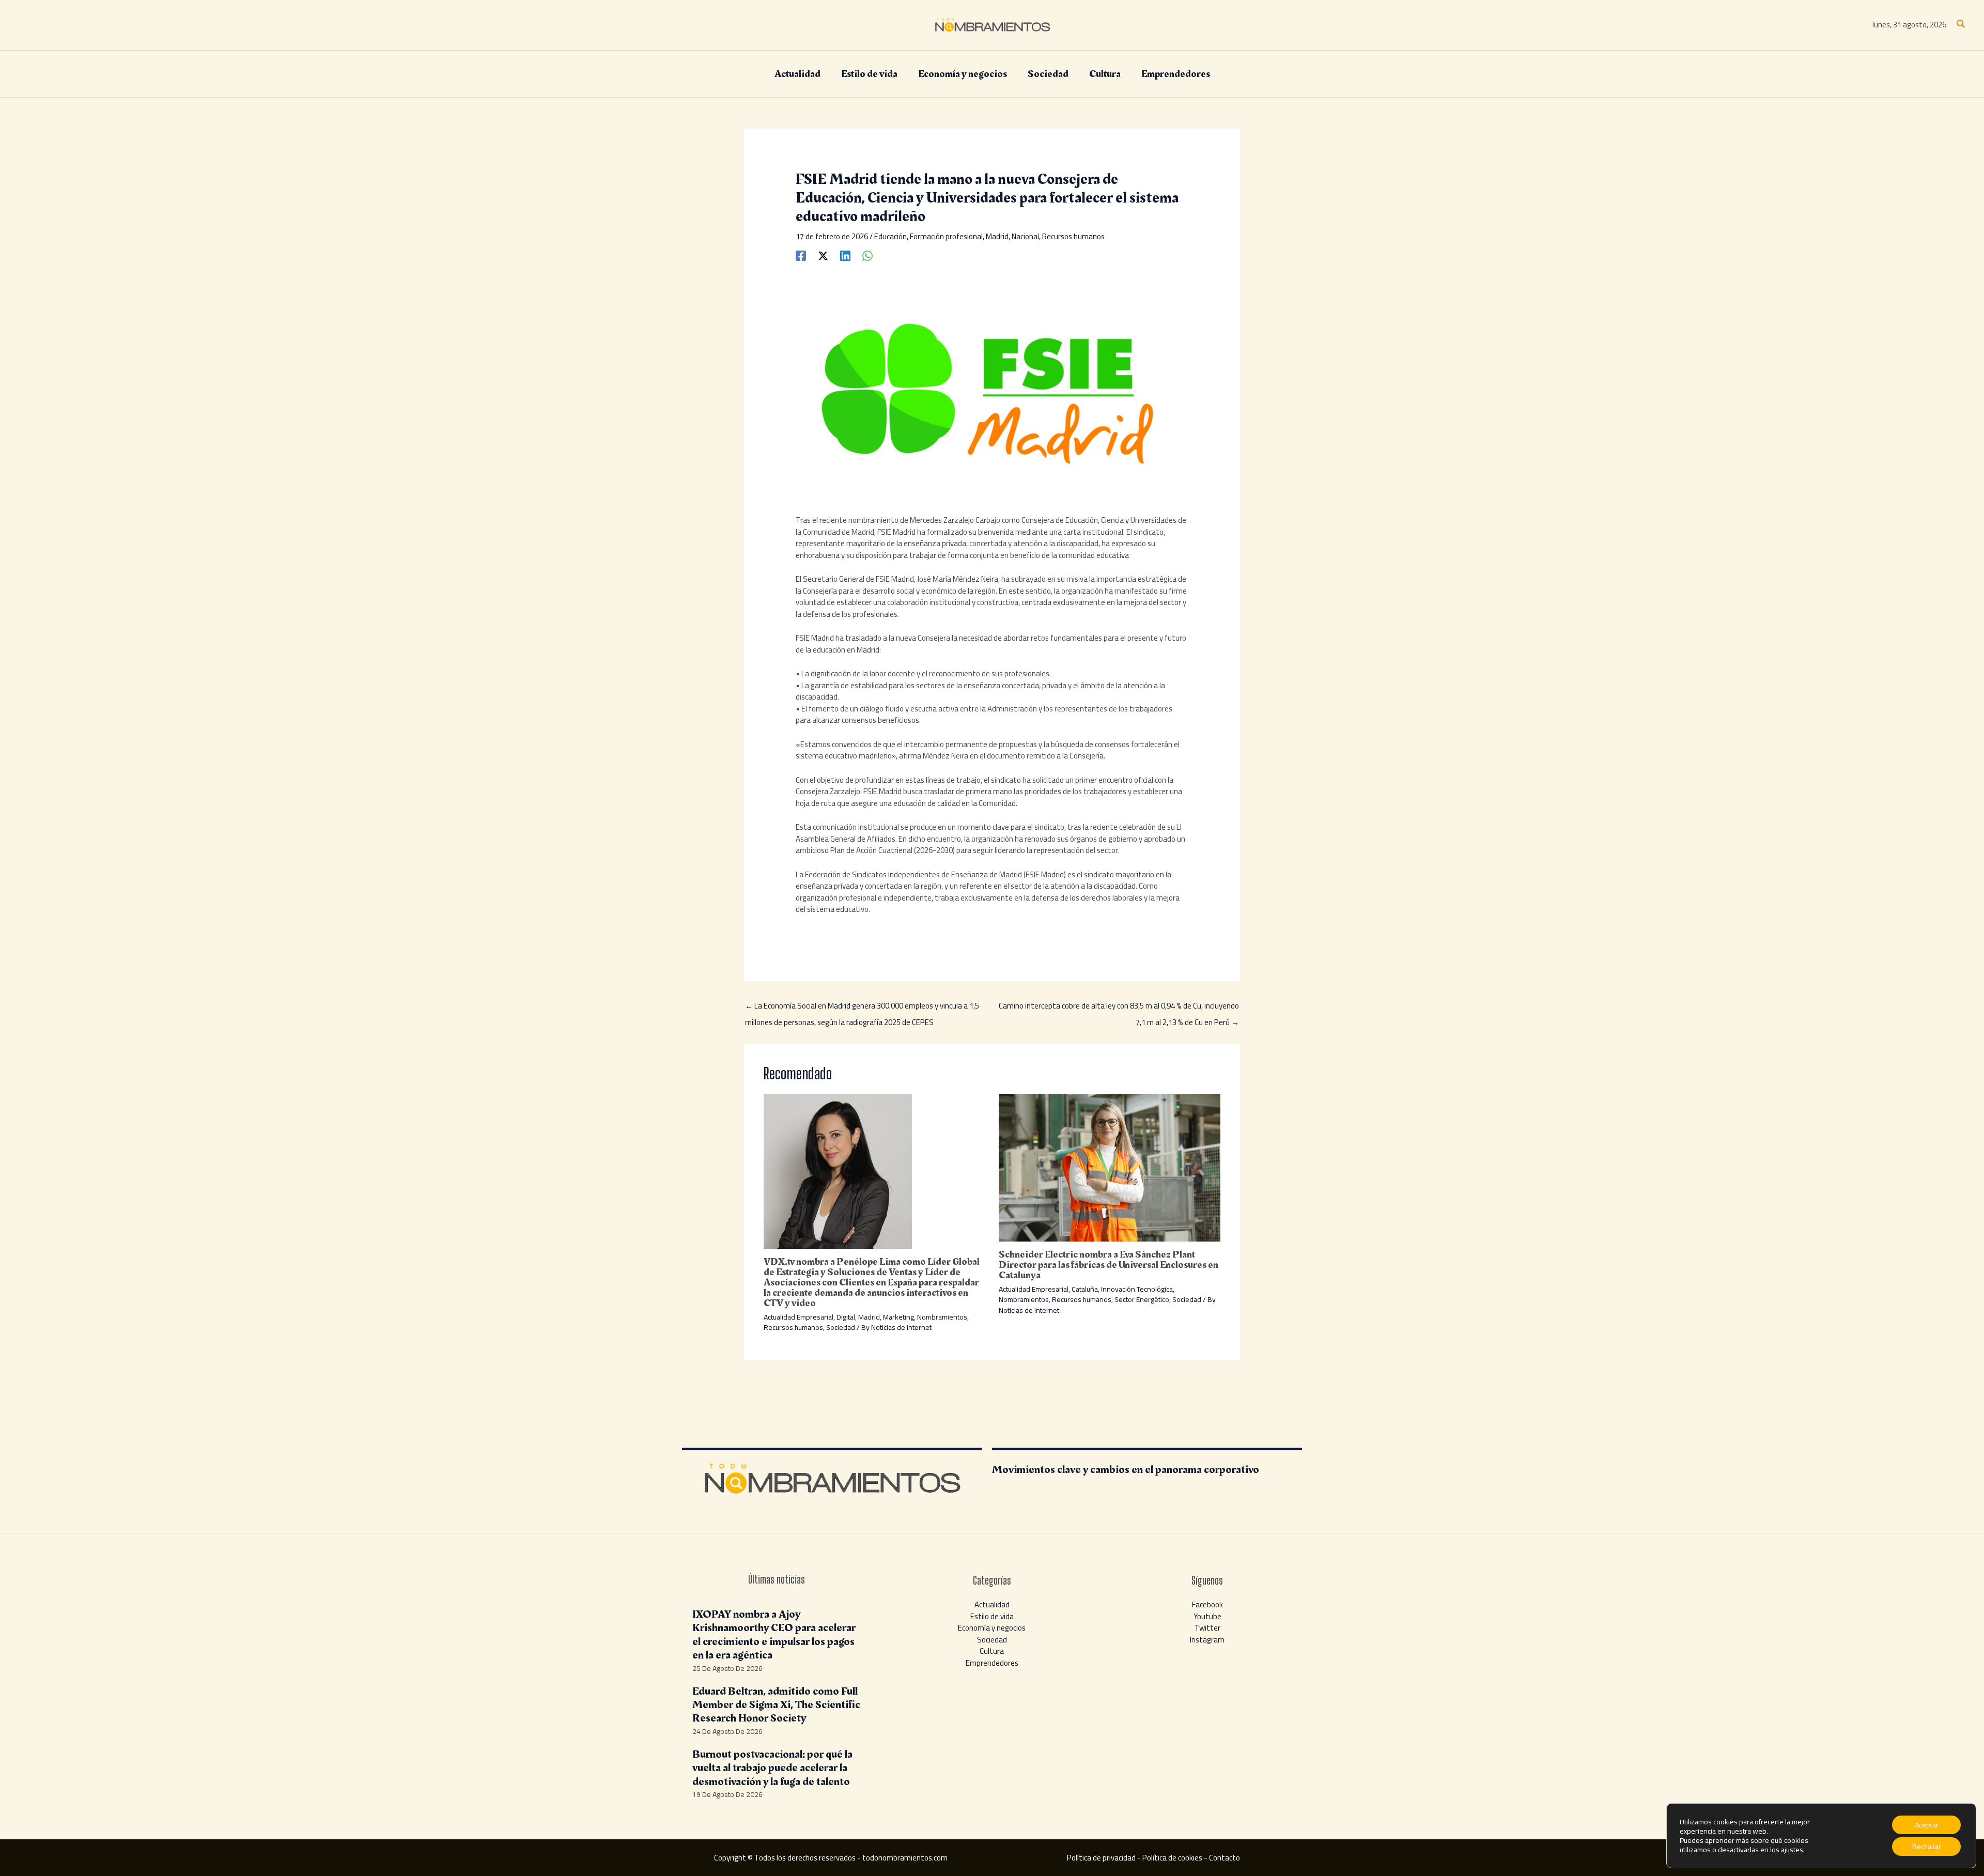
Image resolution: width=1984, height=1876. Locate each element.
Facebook (1207, 1604)
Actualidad (992, 1604)
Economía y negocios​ (992, 1628)
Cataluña (1085, 1289)
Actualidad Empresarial (799, 1317)
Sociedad (841, 1327)
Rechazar (1927, 1847)
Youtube (1207, 1616)
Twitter (1207, 1628)
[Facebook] (801, 255)
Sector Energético (1142, 1299)
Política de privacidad (1101, 1858)
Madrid (997, 236)
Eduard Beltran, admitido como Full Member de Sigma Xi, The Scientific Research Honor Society (776, 1705)
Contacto (1225, 1858)
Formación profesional (946, 236)
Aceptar (1927, 1825)
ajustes (1792, 1850)
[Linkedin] (845, 255)
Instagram (1207, 1640)
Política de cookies (1172, 1858)
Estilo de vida (992, 1616)
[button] (1961, 25)
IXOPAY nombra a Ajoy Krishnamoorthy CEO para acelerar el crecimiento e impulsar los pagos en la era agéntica (774, 1635)
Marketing (898, 1317)
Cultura (992, 1651)
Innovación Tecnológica (1137, 1289)
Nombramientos (942, 1317)
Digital (846, 1317)
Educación (890, 236)
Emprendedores (992, 1663)
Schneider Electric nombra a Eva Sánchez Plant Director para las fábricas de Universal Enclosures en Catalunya (1109, 1265)
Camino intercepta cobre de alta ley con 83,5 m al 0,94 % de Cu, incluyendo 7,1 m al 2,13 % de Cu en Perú (1119, 1007)
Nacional (1025, 236)
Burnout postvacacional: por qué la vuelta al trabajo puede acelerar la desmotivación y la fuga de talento (772, 1768)
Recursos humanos (1073, 236)
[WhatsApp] (867, 255)
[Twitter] (823, 255)
